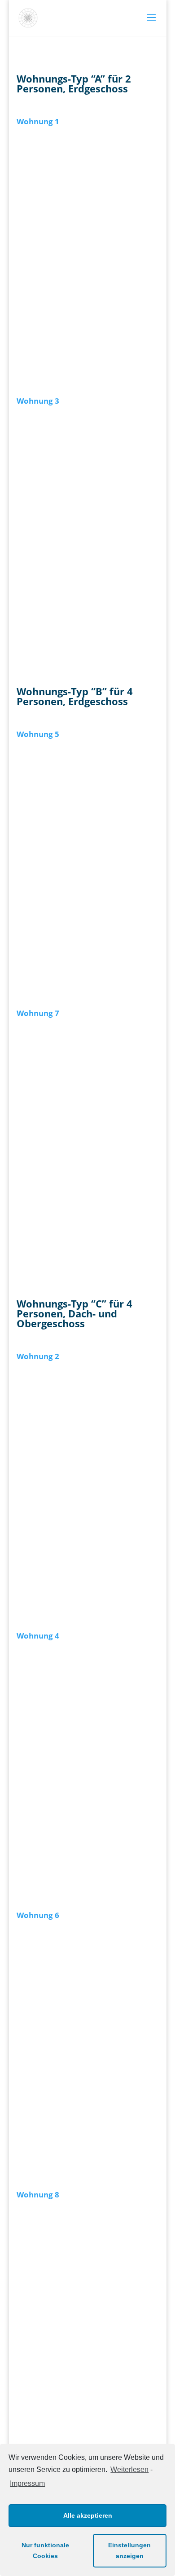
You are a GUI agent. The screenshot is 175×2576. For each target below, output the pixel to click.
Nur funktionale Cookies (45, 2550)
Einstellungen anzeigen (129, 2550)
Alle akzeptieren (88, 2515)
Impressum (27, 2483)
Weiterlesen (129, 2469)
